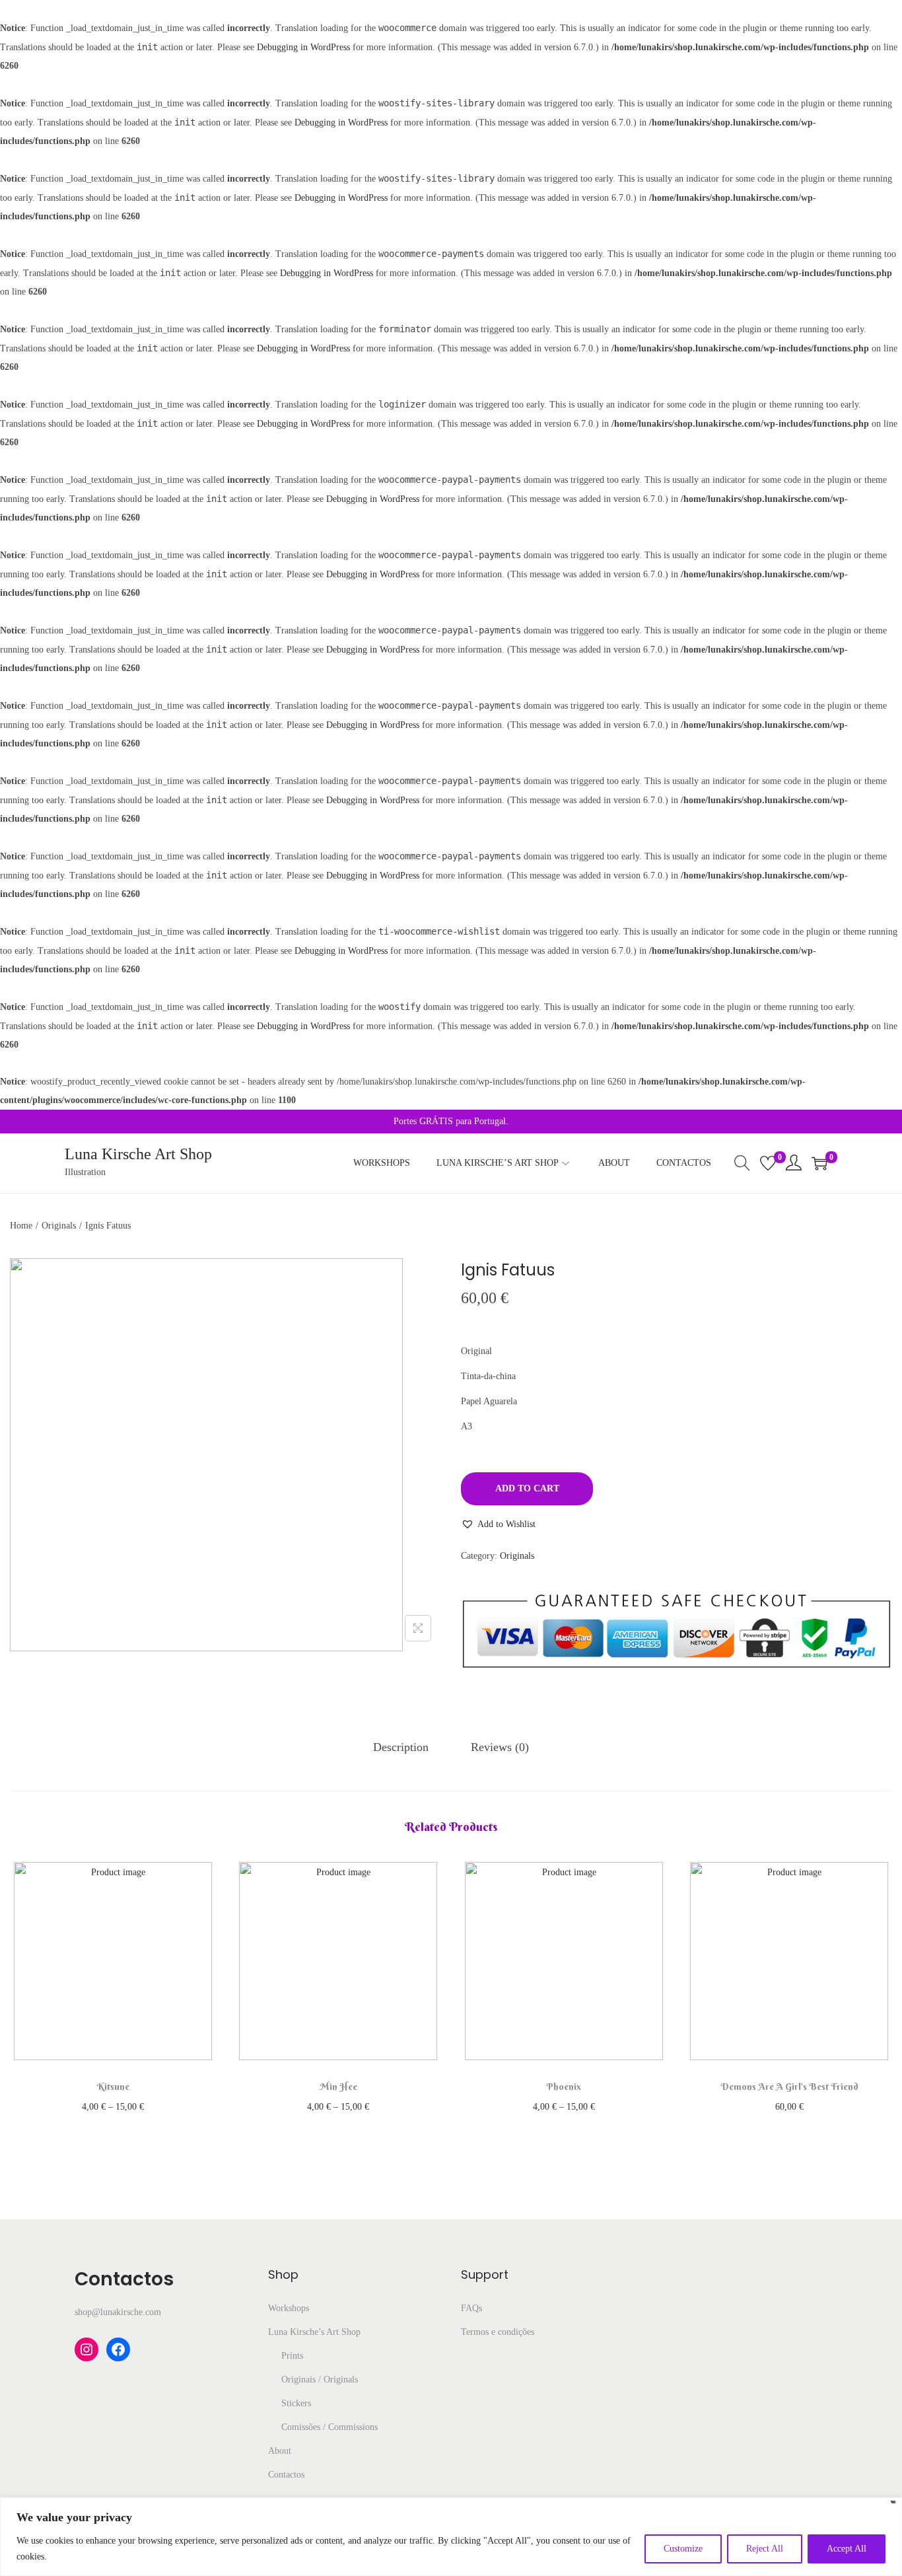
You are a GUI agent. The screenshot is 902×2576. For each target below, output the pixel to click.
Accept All (847, 2549)
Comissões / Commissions (330, 2427)
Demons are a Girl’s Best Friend (789, 2087)
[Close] (893, 2504)
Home (21, 1226)
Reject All (765, 2549)
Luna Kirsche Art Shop (138, 1154)
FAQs (471, 2308)
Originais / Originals (320, 2379)
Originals (59, 1226)
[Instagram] (87, 2349)
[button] (498, 1524)
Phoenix (564, 2087)
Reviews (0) (500, 1747)
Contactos (286, 2475)
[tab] (401, 1747)
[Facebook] (118, 2349)
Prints (292, 2356)
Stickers (296, 2403)
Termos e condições (498, 2332)
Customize (683, 2549)
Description (401, 1747)
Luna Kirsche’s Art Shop (314, 2332)
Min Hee (338, 2087)
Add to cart (527, 1488)
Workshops (289, 2308)
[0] (768, 1163)
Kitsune (113, 2087)
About (280, 2451)
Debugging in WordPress (303, 47)
